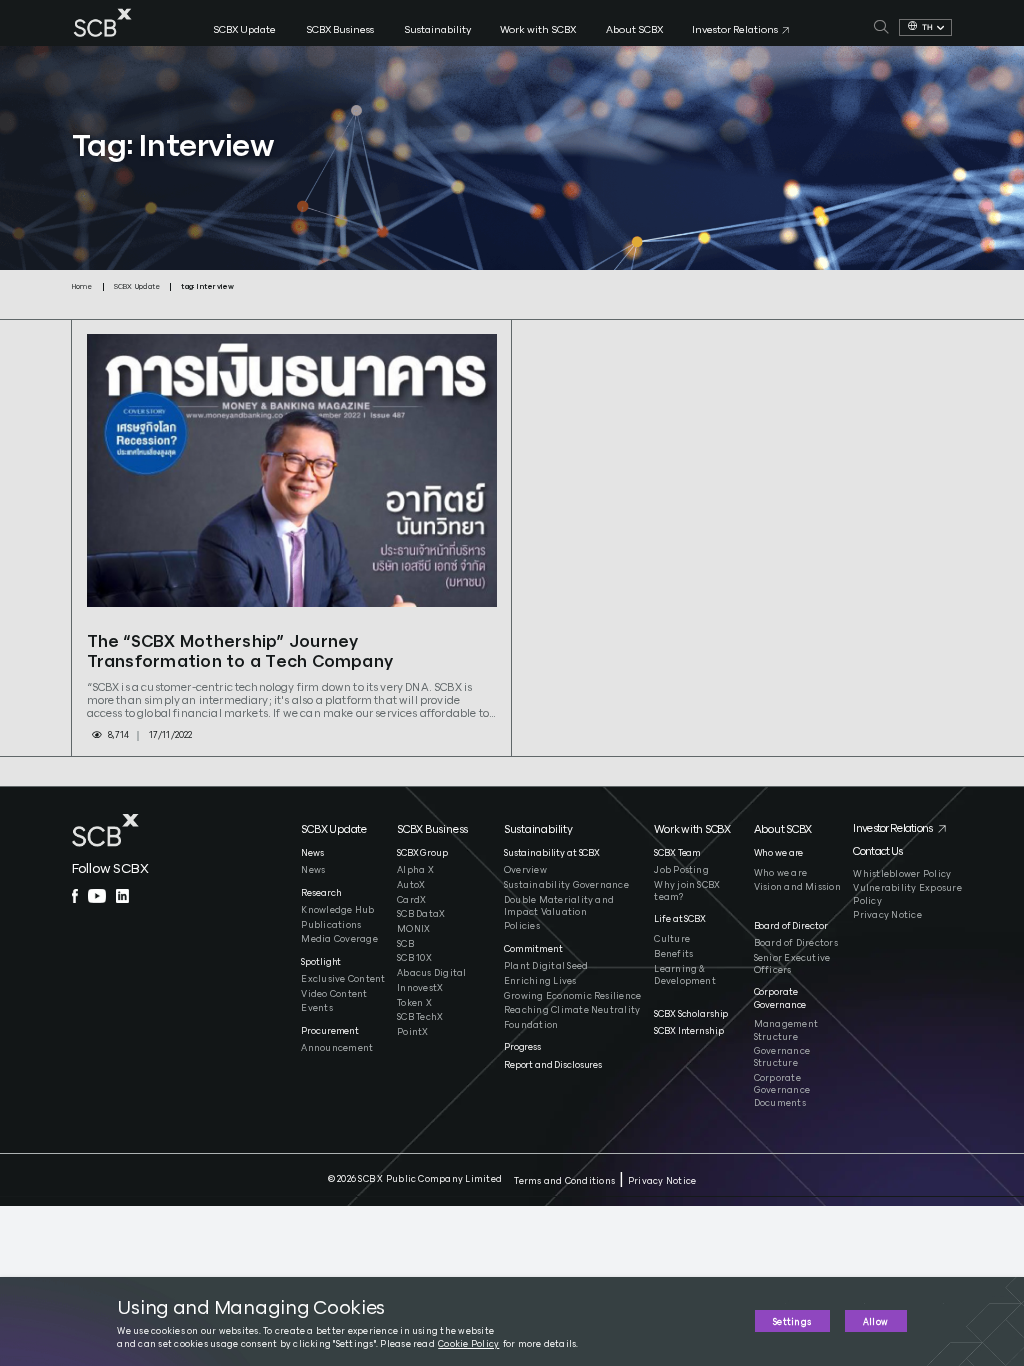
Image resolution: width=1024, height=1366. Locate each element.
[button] (344, 835)
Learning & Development (685, 975)
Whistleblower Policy (902, 874)
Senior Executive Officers (792, 964)
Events (316, 1008)
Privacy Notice (887, 915)
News (313, 870)
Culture (672, 939)
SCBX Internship (688, 1031)
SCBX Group (422, 853)
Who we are (780, 873)
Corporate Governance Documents (782, 1090)
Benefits (673, 954)
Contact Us (877, 851)
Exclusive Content (343, 979)
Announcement (337, 1048)
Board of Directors (796, 943)
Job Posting (681, 870)
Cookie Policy (468, 1344)
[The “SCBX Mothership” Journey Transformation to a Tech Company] (292, 470)
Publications (331, 925)
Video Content (334, 994)
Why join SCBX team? (687, 891)
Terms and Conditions (564, 1181)
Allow (875, 1322)
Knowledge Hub (337, 910)
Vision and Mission (797, 887)
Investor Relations (892, 828)
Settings (792, 1322)
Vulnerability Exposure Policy (907, 894)
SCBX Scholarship (691, 1014)
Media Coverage (339, 939)
